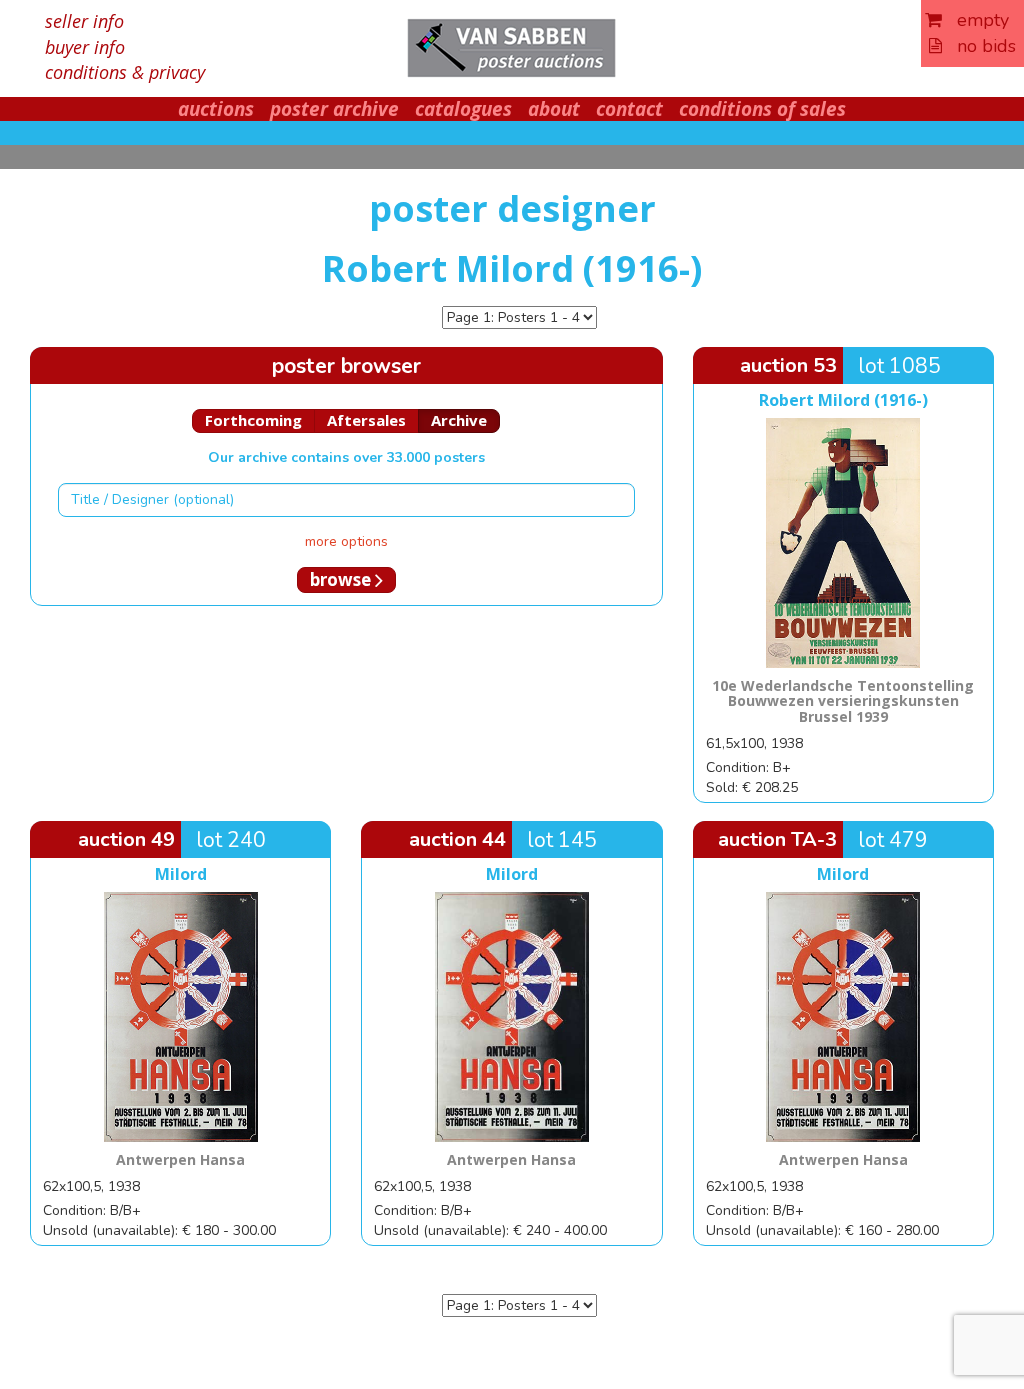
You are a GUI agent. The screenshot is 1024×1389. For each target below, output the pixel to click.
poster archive (334, 109)
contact (629, 109)
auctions (216, 109)
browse (342, 579)
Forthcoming (253, 420)
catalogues (463, 109)
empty (975, 20)
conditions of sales (762, 109)
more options (346, 541)
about (554, 109)
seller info (84, 21)
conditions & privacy (125, 72)
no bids (979, 46)
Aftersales (366, 420)
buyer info (85, 47)
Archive (459, 420)
